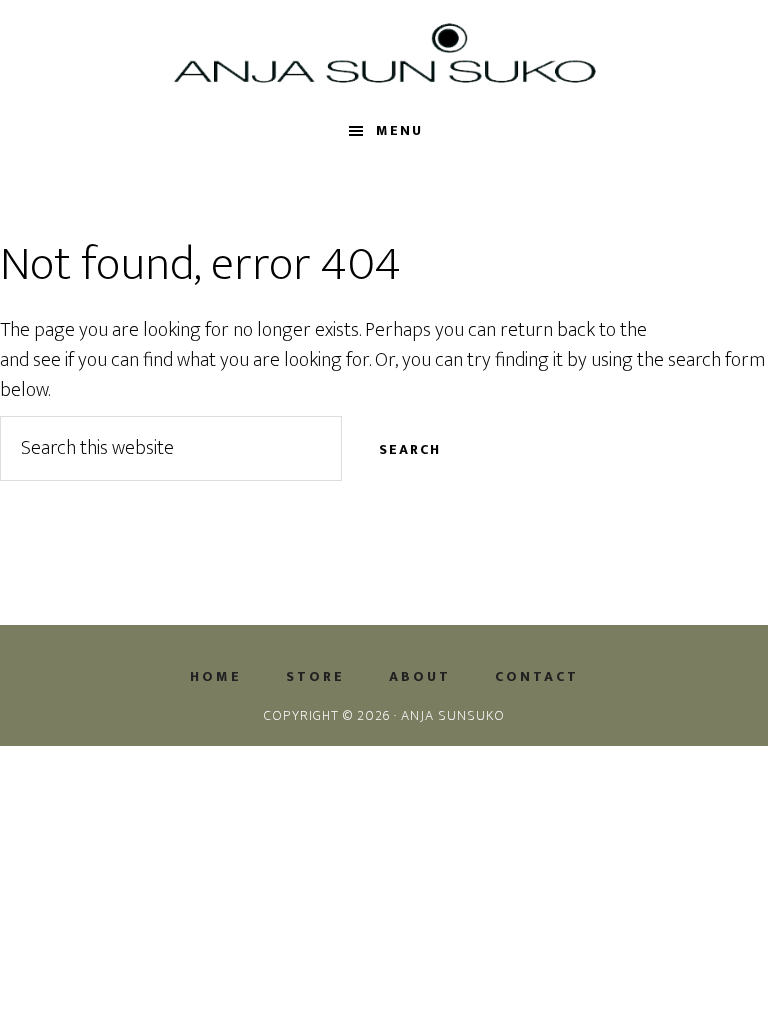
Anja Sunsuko (384, 53)
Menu (399, 130)
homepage (694, 330)
